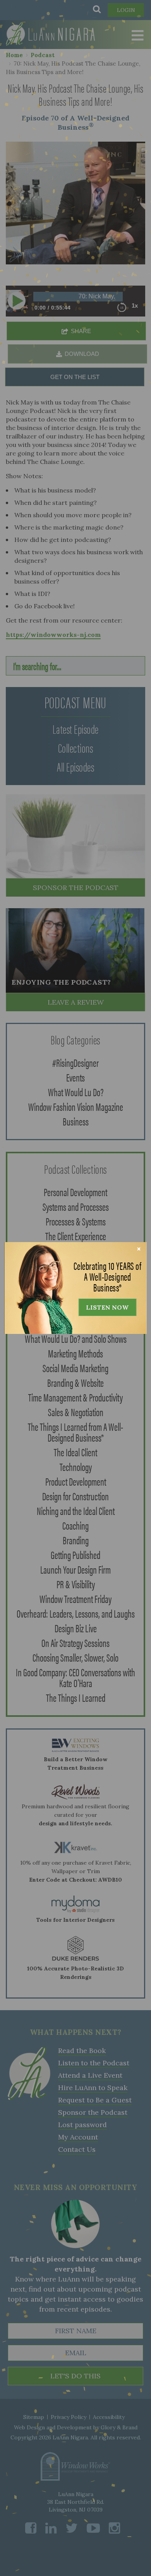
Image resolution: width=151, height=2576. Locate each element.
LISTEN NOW (107, 1307)
